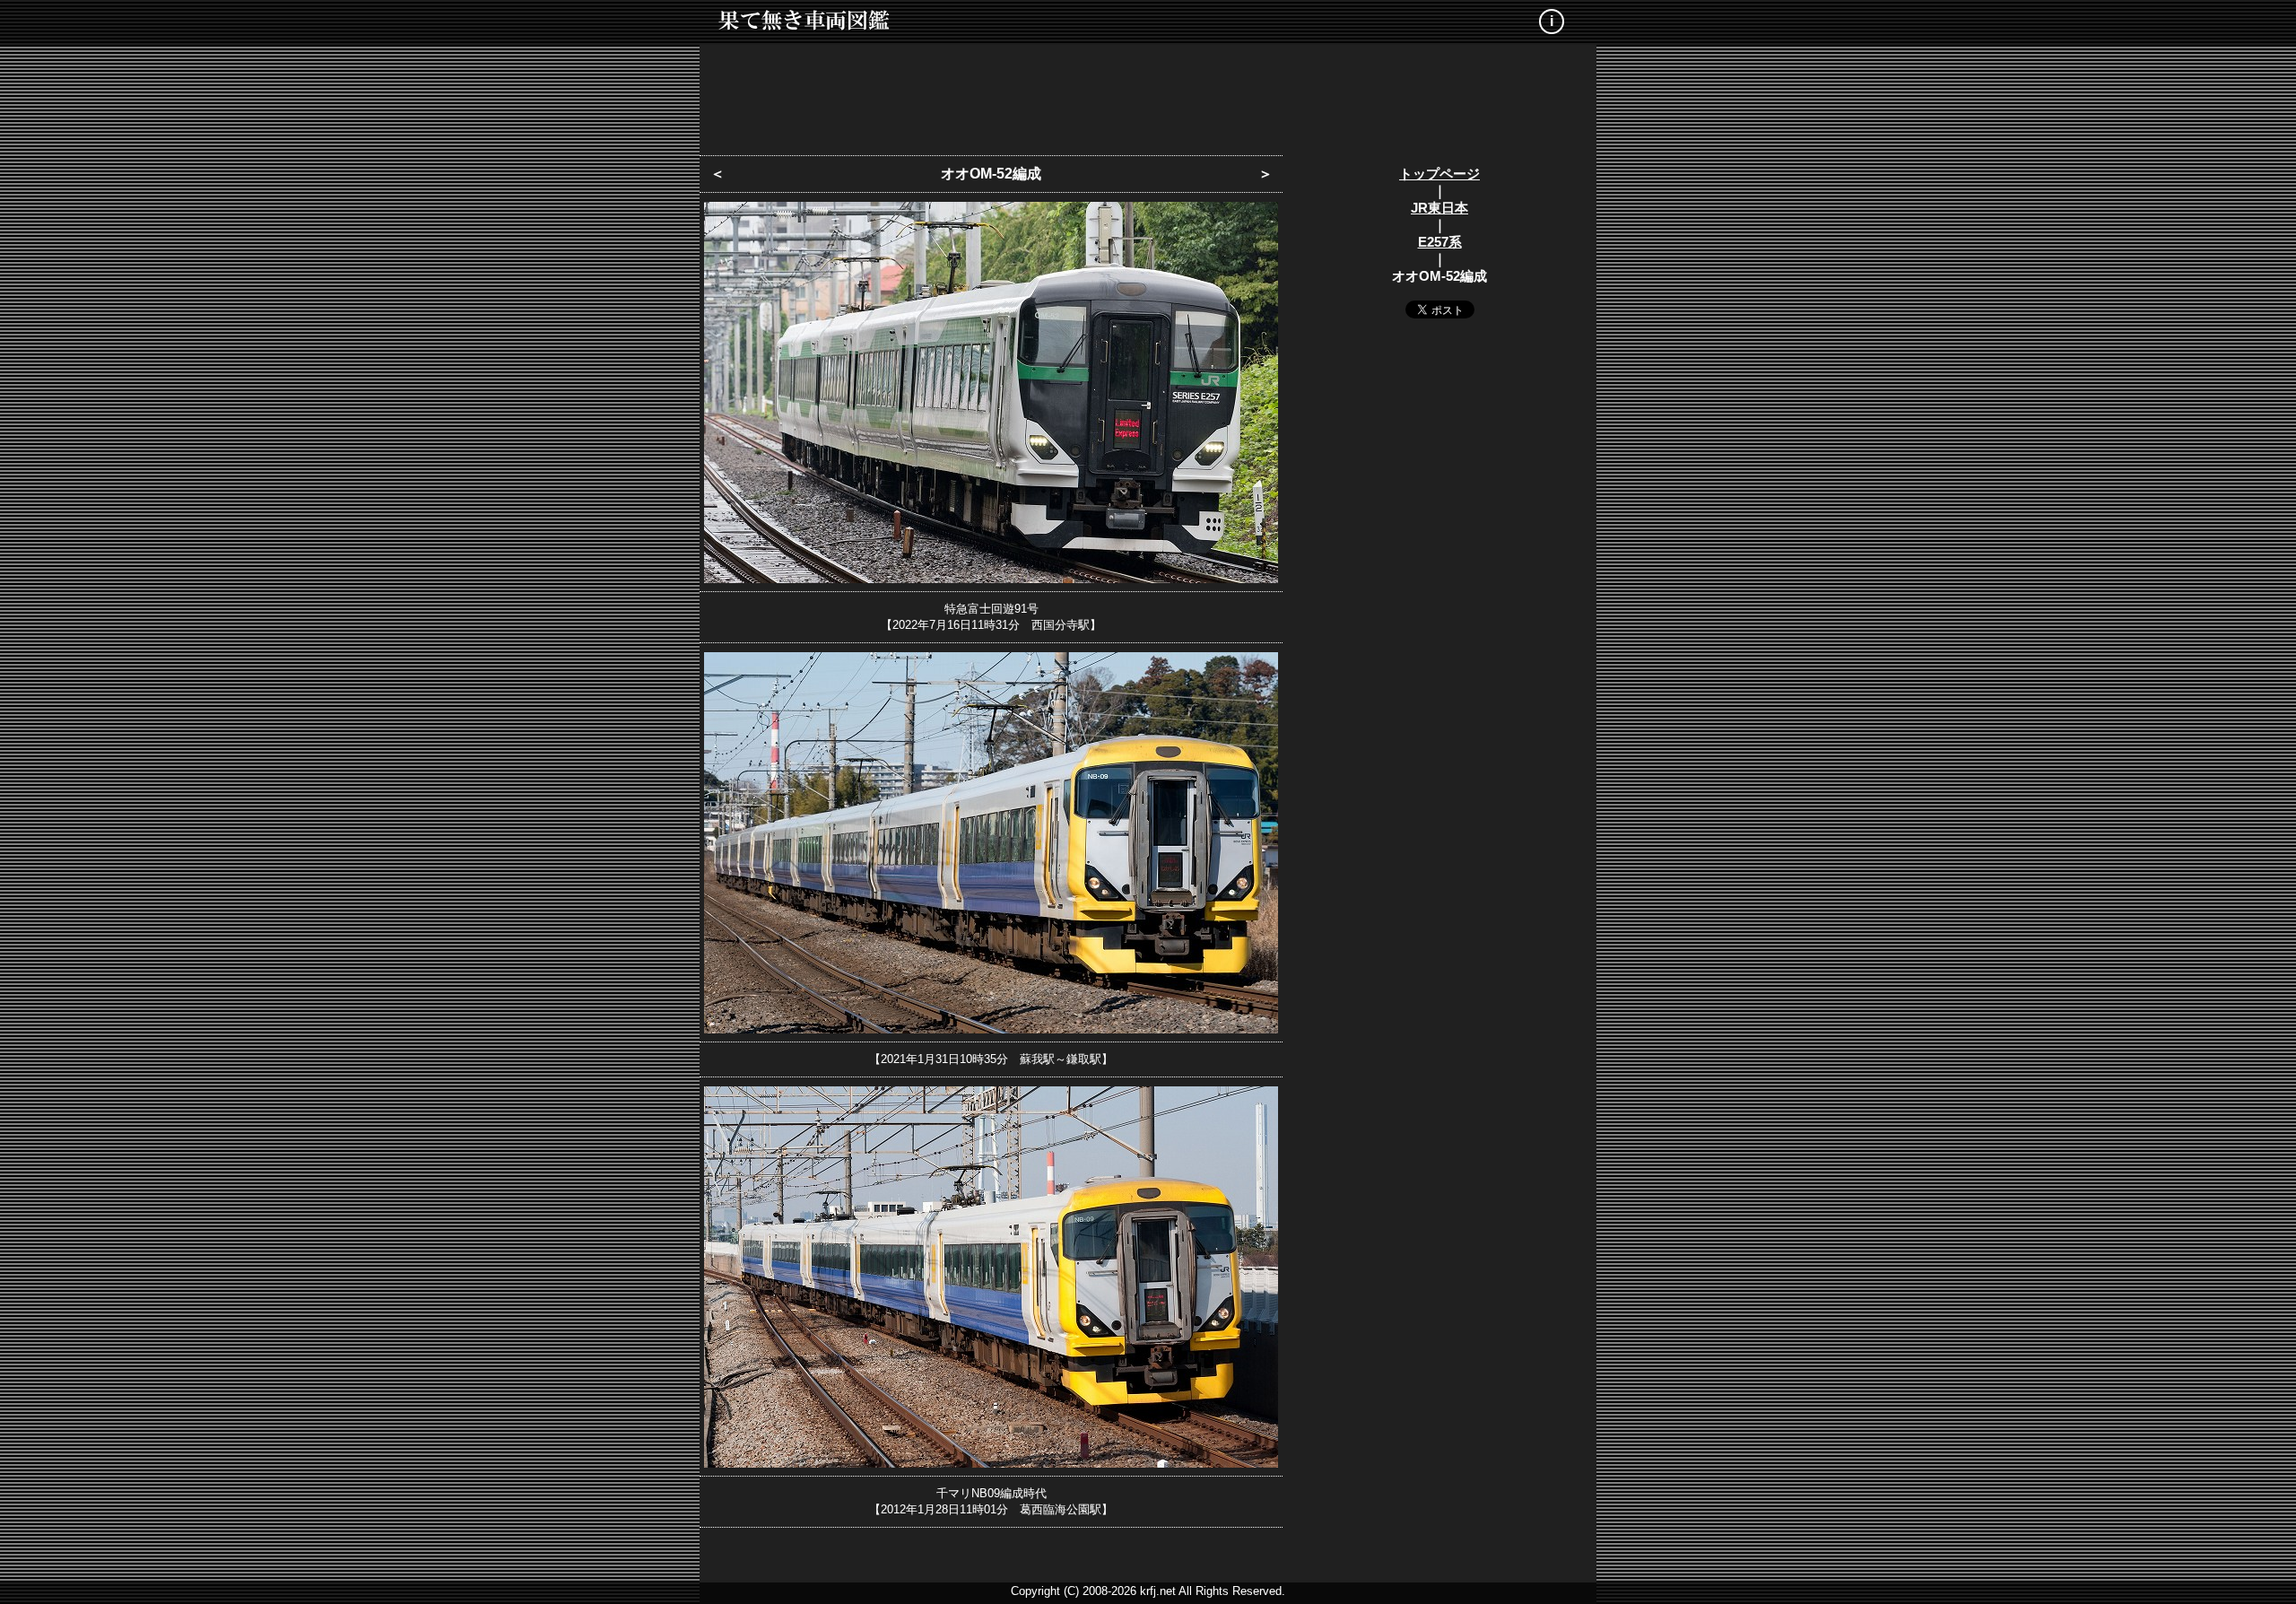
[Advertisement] (1148, 94)
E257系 (1440, 242)
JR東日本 (1439, 208)
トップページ (1439, 174)
